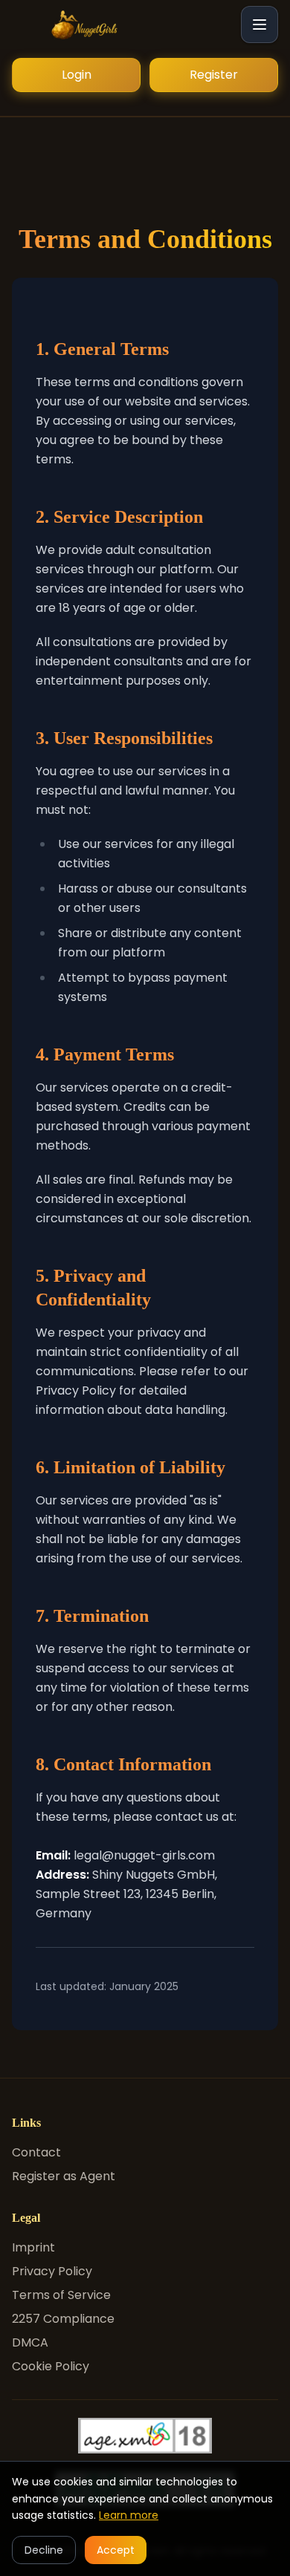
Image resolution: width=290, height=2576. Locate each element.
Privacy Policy (52, 2271)
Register (214, 75)
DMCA (30, 2342)
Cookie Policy (51, 2366)
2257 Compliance (63, 2319)
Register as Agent (64, 2176)
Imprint (33, 2247)
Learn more (129, 2515)
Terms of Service (61, 2295)
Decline (44, 2550)
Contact (36, 2152)
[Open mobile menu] (260, 25)
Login (77, 75)
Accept (116, 2550)
